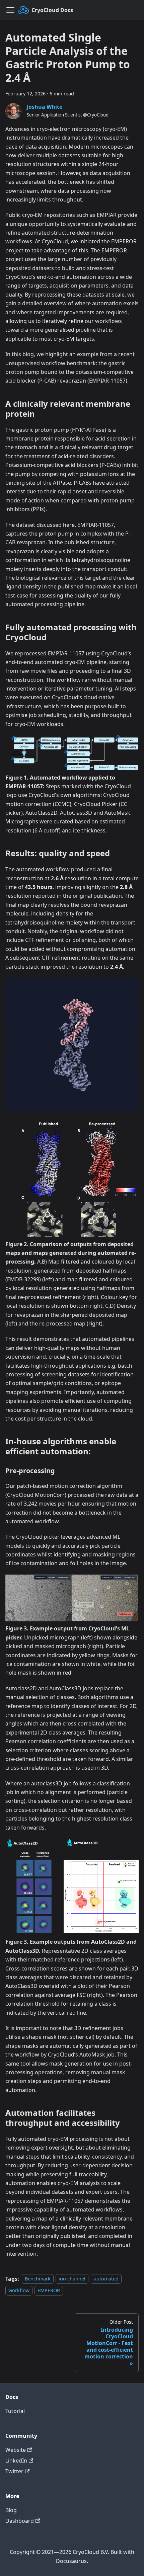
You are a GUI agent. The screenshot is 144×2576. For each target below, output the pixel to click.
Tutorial (15, 2411)
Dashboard (20, 2521)
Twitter (14, 2471)
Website (16, 2450)
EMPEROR (49, 2290)
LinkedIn (16, 2461)
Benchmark (38, 2279)
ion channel (72, 2279)
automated (106, 2279)
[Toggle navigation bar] (10, 10)
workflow (19, 2290)
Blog (11, 2510)
